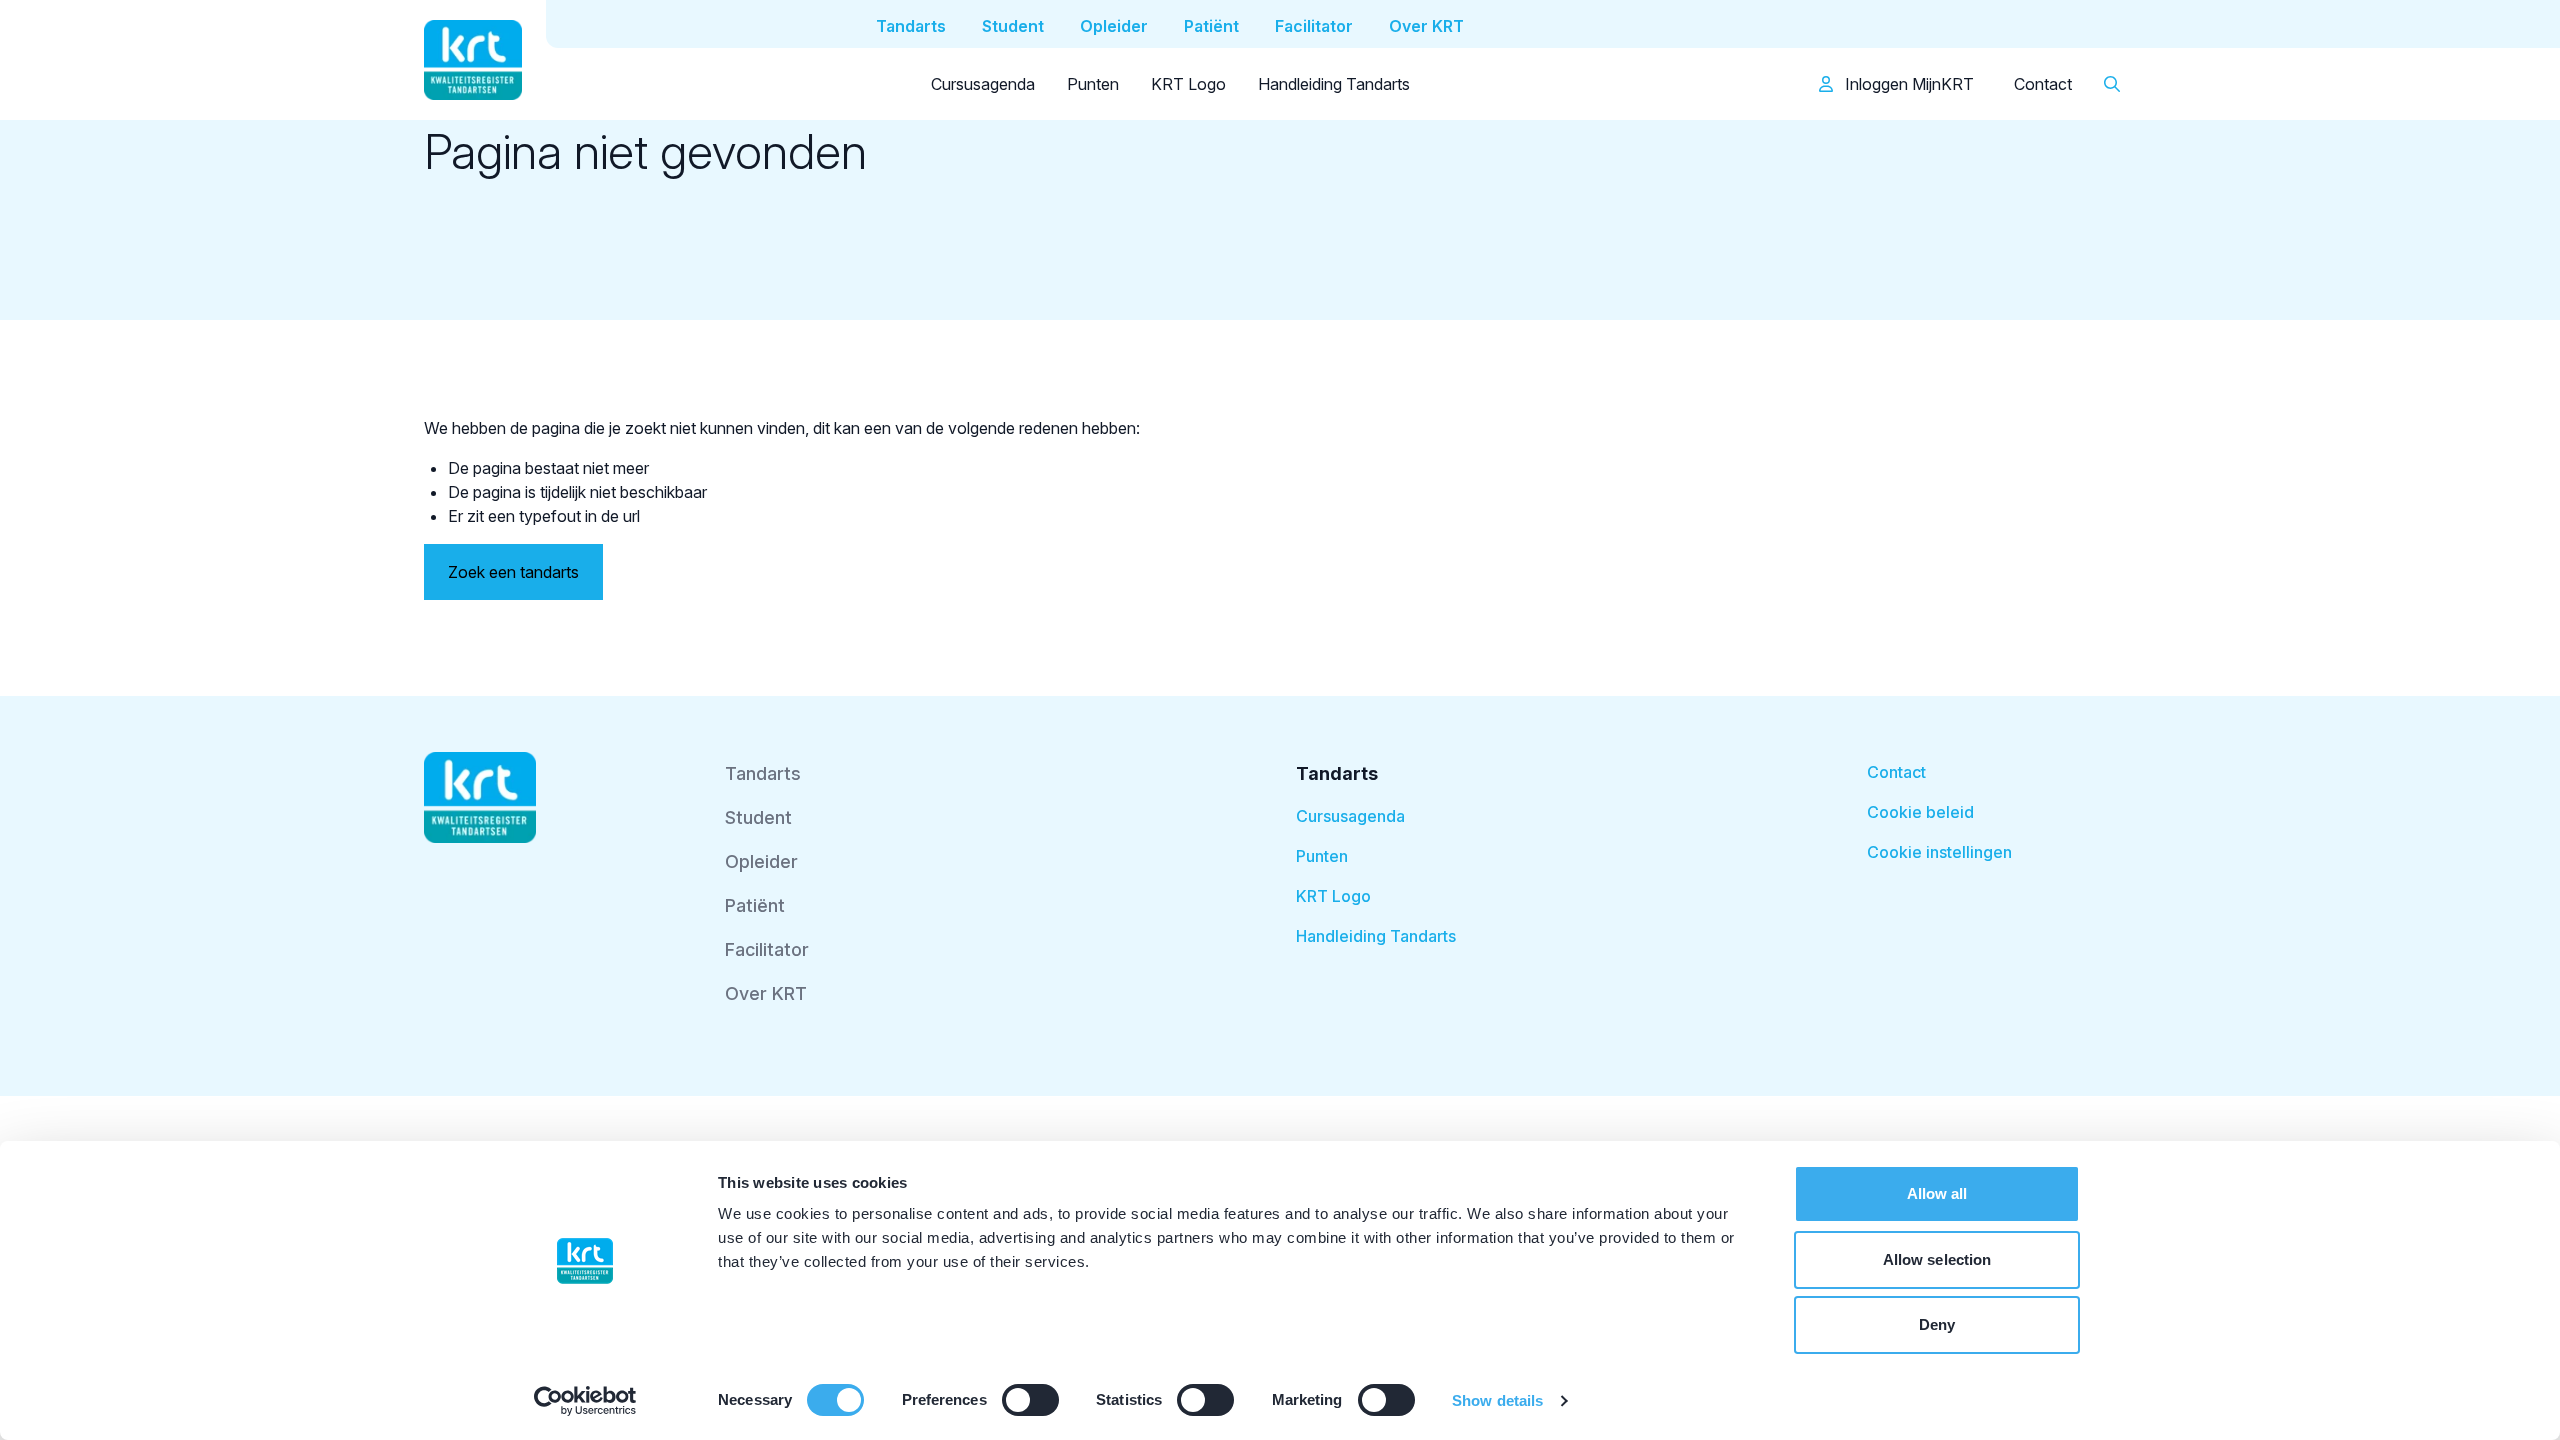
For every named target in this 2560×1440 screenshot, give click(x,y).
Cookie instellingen (1939, 852)
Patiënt (755, 905)
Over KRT (766, 993)
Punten (1093, 84)
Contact (2043, 84)
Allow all (1937, 1193)
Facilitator (767, 949)
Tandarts (763, 773)
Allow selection (1937, 1259)
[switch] (1030, 1400)
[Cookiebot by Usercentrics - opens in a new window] (585, 1401)
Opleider (761, 861)
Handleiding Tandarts (1334, 84)
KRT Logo (1188, 84)
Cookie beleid (1920, 812)
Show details (1497, 1400)
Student (758, 817)
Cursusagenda (983, 84)
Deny (1937, 1324)
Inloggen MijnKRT (1907, 84)
